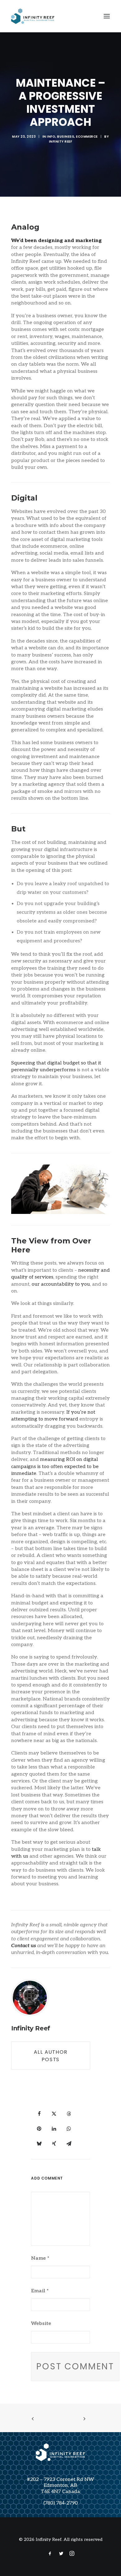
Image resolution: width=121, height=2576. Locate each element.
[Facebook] (50, 2554)
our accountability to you (61, 1284)
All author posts (52, 2056)
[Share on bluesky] (39, 2144)
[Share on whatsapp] (69, 2129)
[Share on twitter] (54, 2114)
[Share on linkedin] (54, 2129)
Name (40, 2258)
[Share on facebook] (39, 2114)
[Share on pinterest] (39, 2129)
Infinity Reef (61, 142)
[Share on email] (69, 2144)
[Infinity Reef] (33, 16)
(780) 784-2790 (61, 2503)
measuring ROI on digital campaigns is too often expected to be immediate (55, 1466)
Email (40, 2291)
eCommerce (87, 137)
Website (41, 2324)
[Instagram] (72, 2554)
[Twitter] (61, 2554)
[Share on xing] (54, 2144)
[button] (107, 16)
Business (66, 137)
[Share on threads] (69, 2114)
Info (51, 137)
